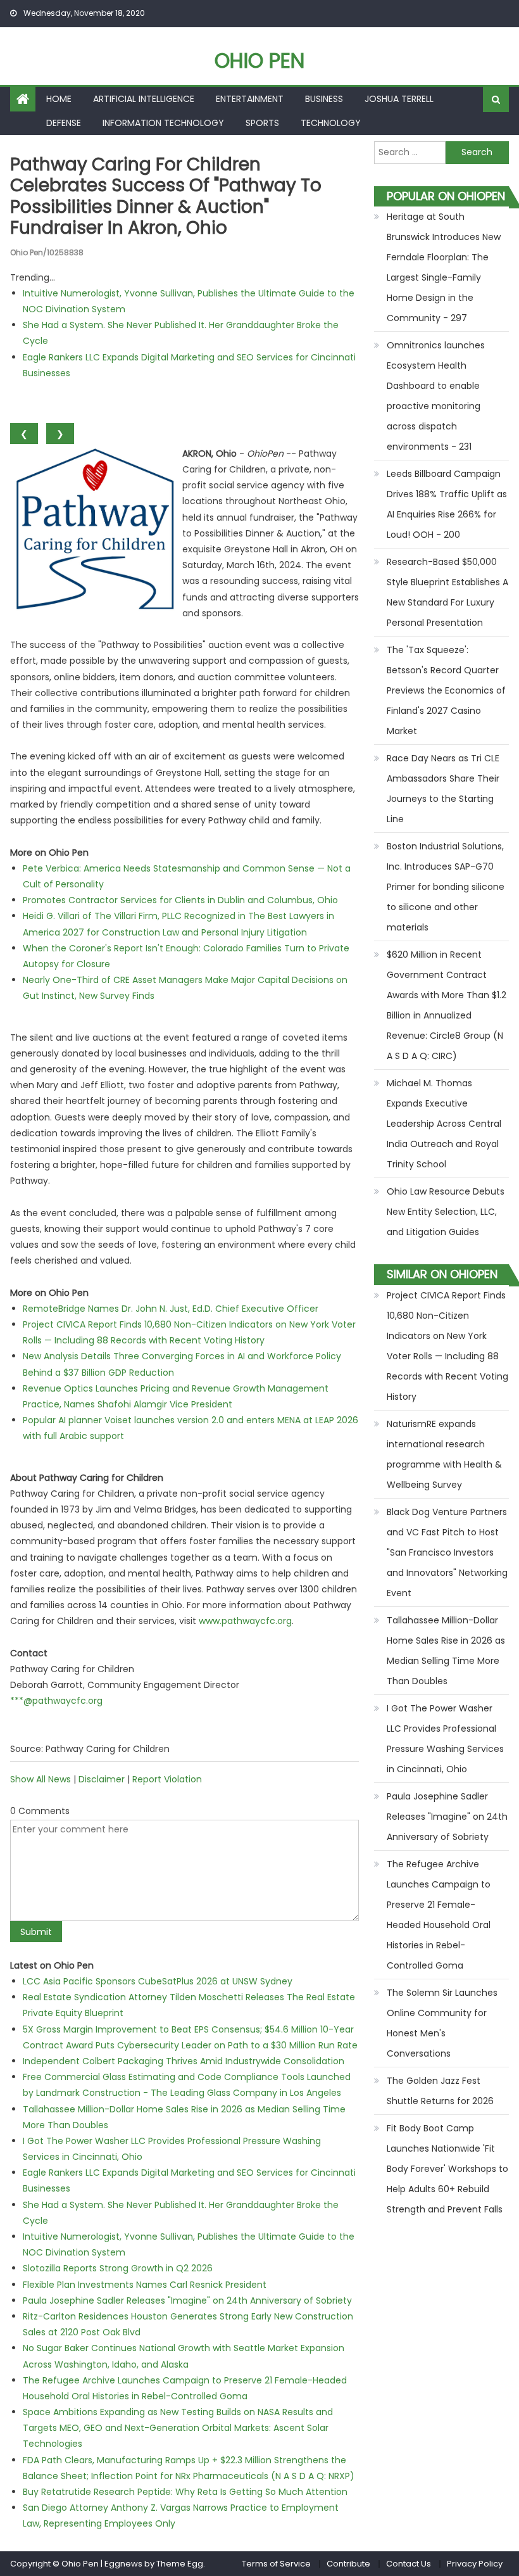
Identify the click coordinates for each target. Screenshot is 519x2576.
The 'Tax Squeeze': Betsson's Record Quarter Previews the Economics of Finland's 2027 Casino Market (446, 690)
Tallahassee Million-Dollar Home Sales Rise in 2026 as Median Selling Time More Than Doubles (446, 1651)
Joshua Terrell (399, 99)
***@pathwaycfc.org (56, 1701)
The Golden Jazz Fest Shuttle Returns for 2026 (440, 2091)
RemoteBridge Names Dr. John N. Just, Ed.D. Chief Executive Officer (171, 1309)
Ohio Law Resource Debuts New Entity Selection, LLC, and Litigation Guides (446, 1212)
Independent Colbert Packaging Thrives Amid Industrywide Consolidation (184, 2061)
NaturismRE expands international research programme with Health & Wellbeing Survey (444, 1454)
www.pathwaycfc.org (245, 1621)
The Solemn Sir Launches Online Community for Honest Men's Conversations (442, 2023)
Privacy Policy (475, 2564)
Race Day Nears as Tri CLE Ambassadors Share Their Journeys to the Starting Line (443, 789)
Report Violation (167, 1779)
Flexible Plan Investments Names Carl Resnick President (145, 2285)
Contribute (348, 2564)
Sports (262, 123)
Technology (331, 123)
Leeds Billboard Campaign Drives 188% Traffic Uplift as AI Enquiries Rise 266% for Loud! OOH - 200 (447, 504)
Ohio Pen (259, 60)
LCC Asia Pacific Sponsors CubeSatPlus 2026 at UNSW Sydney (158, 1981)
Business (324, 99)
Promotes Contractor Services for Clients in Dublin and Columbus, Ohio (180, 900)
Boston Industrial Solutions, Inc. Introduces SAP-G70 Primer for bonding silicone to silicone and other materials (446, 887)
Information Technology (163, 123)
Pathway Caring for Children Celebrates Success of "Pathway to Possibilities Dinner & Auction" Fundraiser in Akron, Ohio (166, 196)
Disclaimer (102, 1779)
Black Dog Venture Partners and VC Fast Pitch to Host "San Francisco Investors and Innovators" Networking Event (447, 1552)
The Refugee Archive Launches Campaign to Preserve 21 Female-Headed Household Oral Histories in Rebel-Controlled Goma (439, 1915)
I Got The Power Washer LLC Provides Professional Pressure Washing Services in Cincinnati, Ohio (445, 1739)
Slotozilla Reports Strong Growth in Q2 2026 (118, 2268)
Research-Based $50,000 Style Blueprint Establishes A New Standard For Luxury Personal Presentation (447, 592)
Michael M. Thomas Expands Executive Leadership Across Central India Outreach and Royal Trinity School (444, 1124)
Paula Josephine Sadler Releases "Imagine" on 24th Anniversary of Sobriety (187, 2300)
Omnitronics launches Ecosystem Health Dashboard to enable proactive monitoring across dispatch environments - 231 (436, 396)
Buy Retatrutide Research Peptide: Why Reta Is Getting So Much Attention (185, 2492)
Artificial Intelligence (144, 99)
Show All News (41, 1779)
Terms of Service (276, 2564)
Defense (64, 123)
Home (59, 99)
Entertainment (250, 99)
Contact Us (409, 2564)
